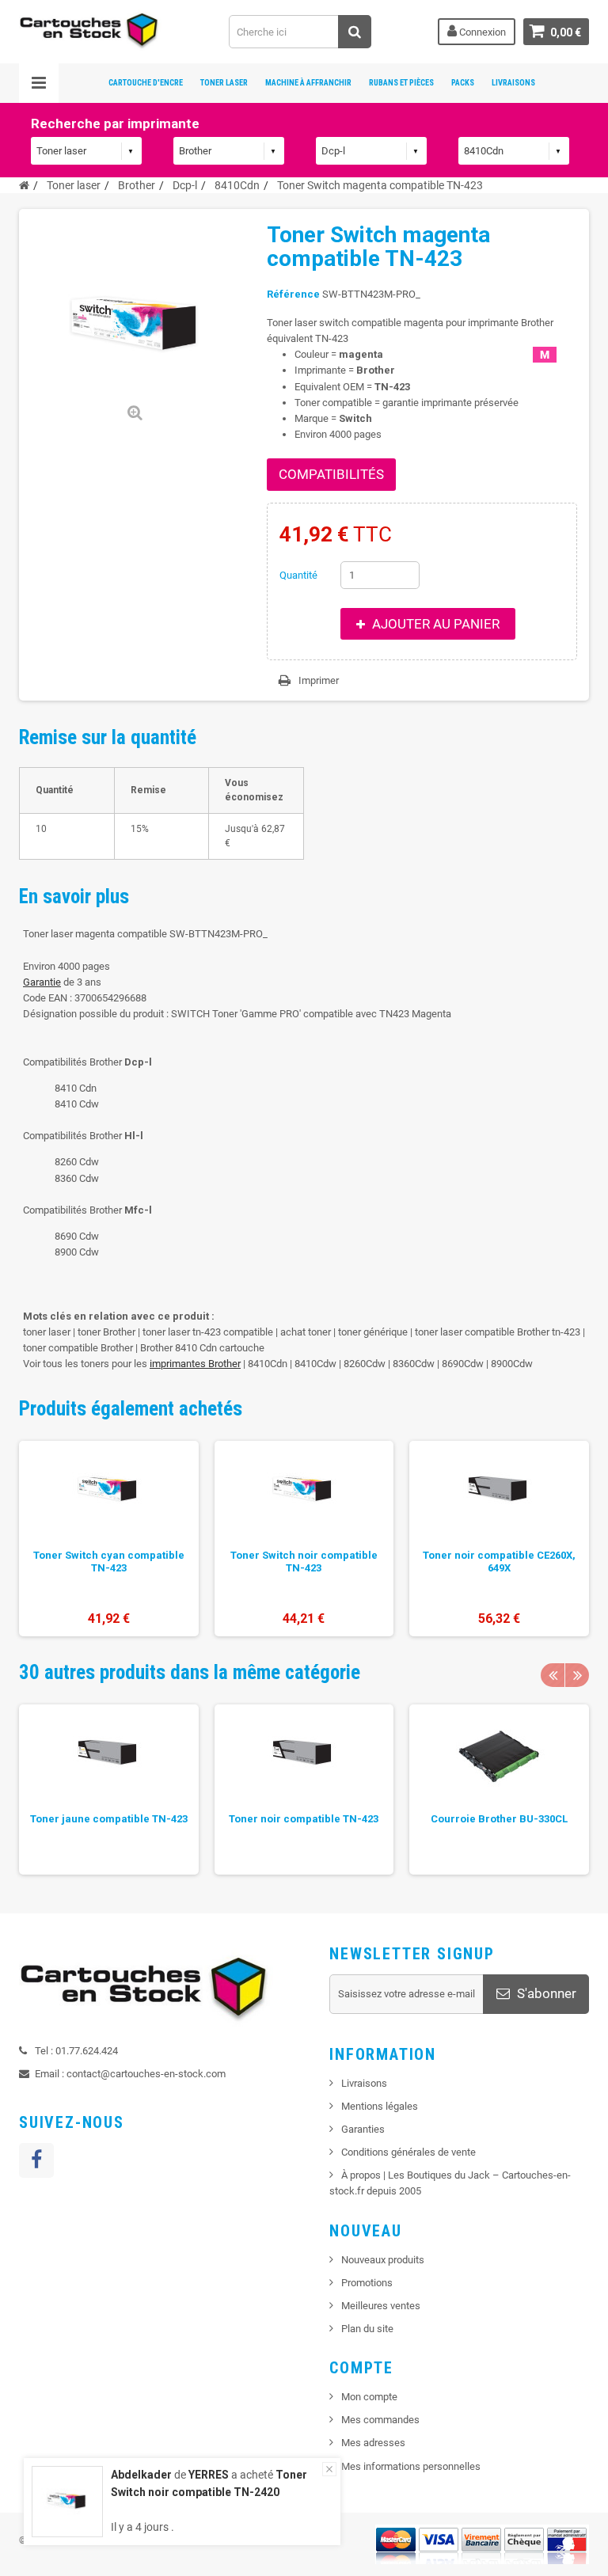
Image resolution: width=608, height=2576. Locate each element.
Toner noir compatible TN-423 (304, 1819)
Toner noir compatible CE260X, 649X (499, 1562)
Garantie (42, 982)
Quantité (298, 575)
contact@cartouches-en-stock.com (146, 2074)
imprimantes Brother (195, 1364)
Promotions (367, 2283)
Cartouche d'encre (146, 83)
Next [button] (577, 1675)
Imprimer (319, 680)
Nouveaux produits (383, 2260)
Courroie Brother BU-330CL (499, 1819)
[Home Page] (24, 185)
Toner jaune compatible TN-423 (109, 1819)
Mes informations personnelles (411, 2466)
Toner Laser (224, 83)
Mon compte (369, 2397)
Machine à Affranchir (308, 83)
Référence (293, 294)
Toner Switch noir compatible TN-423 (304, 1562)
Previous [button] (553, 1675)
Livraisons (513, 83)
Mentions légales (380, 2106)
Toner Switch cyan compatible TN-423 (109, 1562)
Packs (463, 83)
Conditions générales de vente (408, 2152)
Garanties (363, 2129)
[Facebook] (36, 2160)
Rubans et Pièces (401, 83)
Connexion (481, 32)
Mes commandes (380, 2420)
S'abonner (545, 1993)
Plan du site (367, 2329)
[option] (109, 1538)
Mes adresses (373, 2443)
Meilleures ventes (381, 2306)
